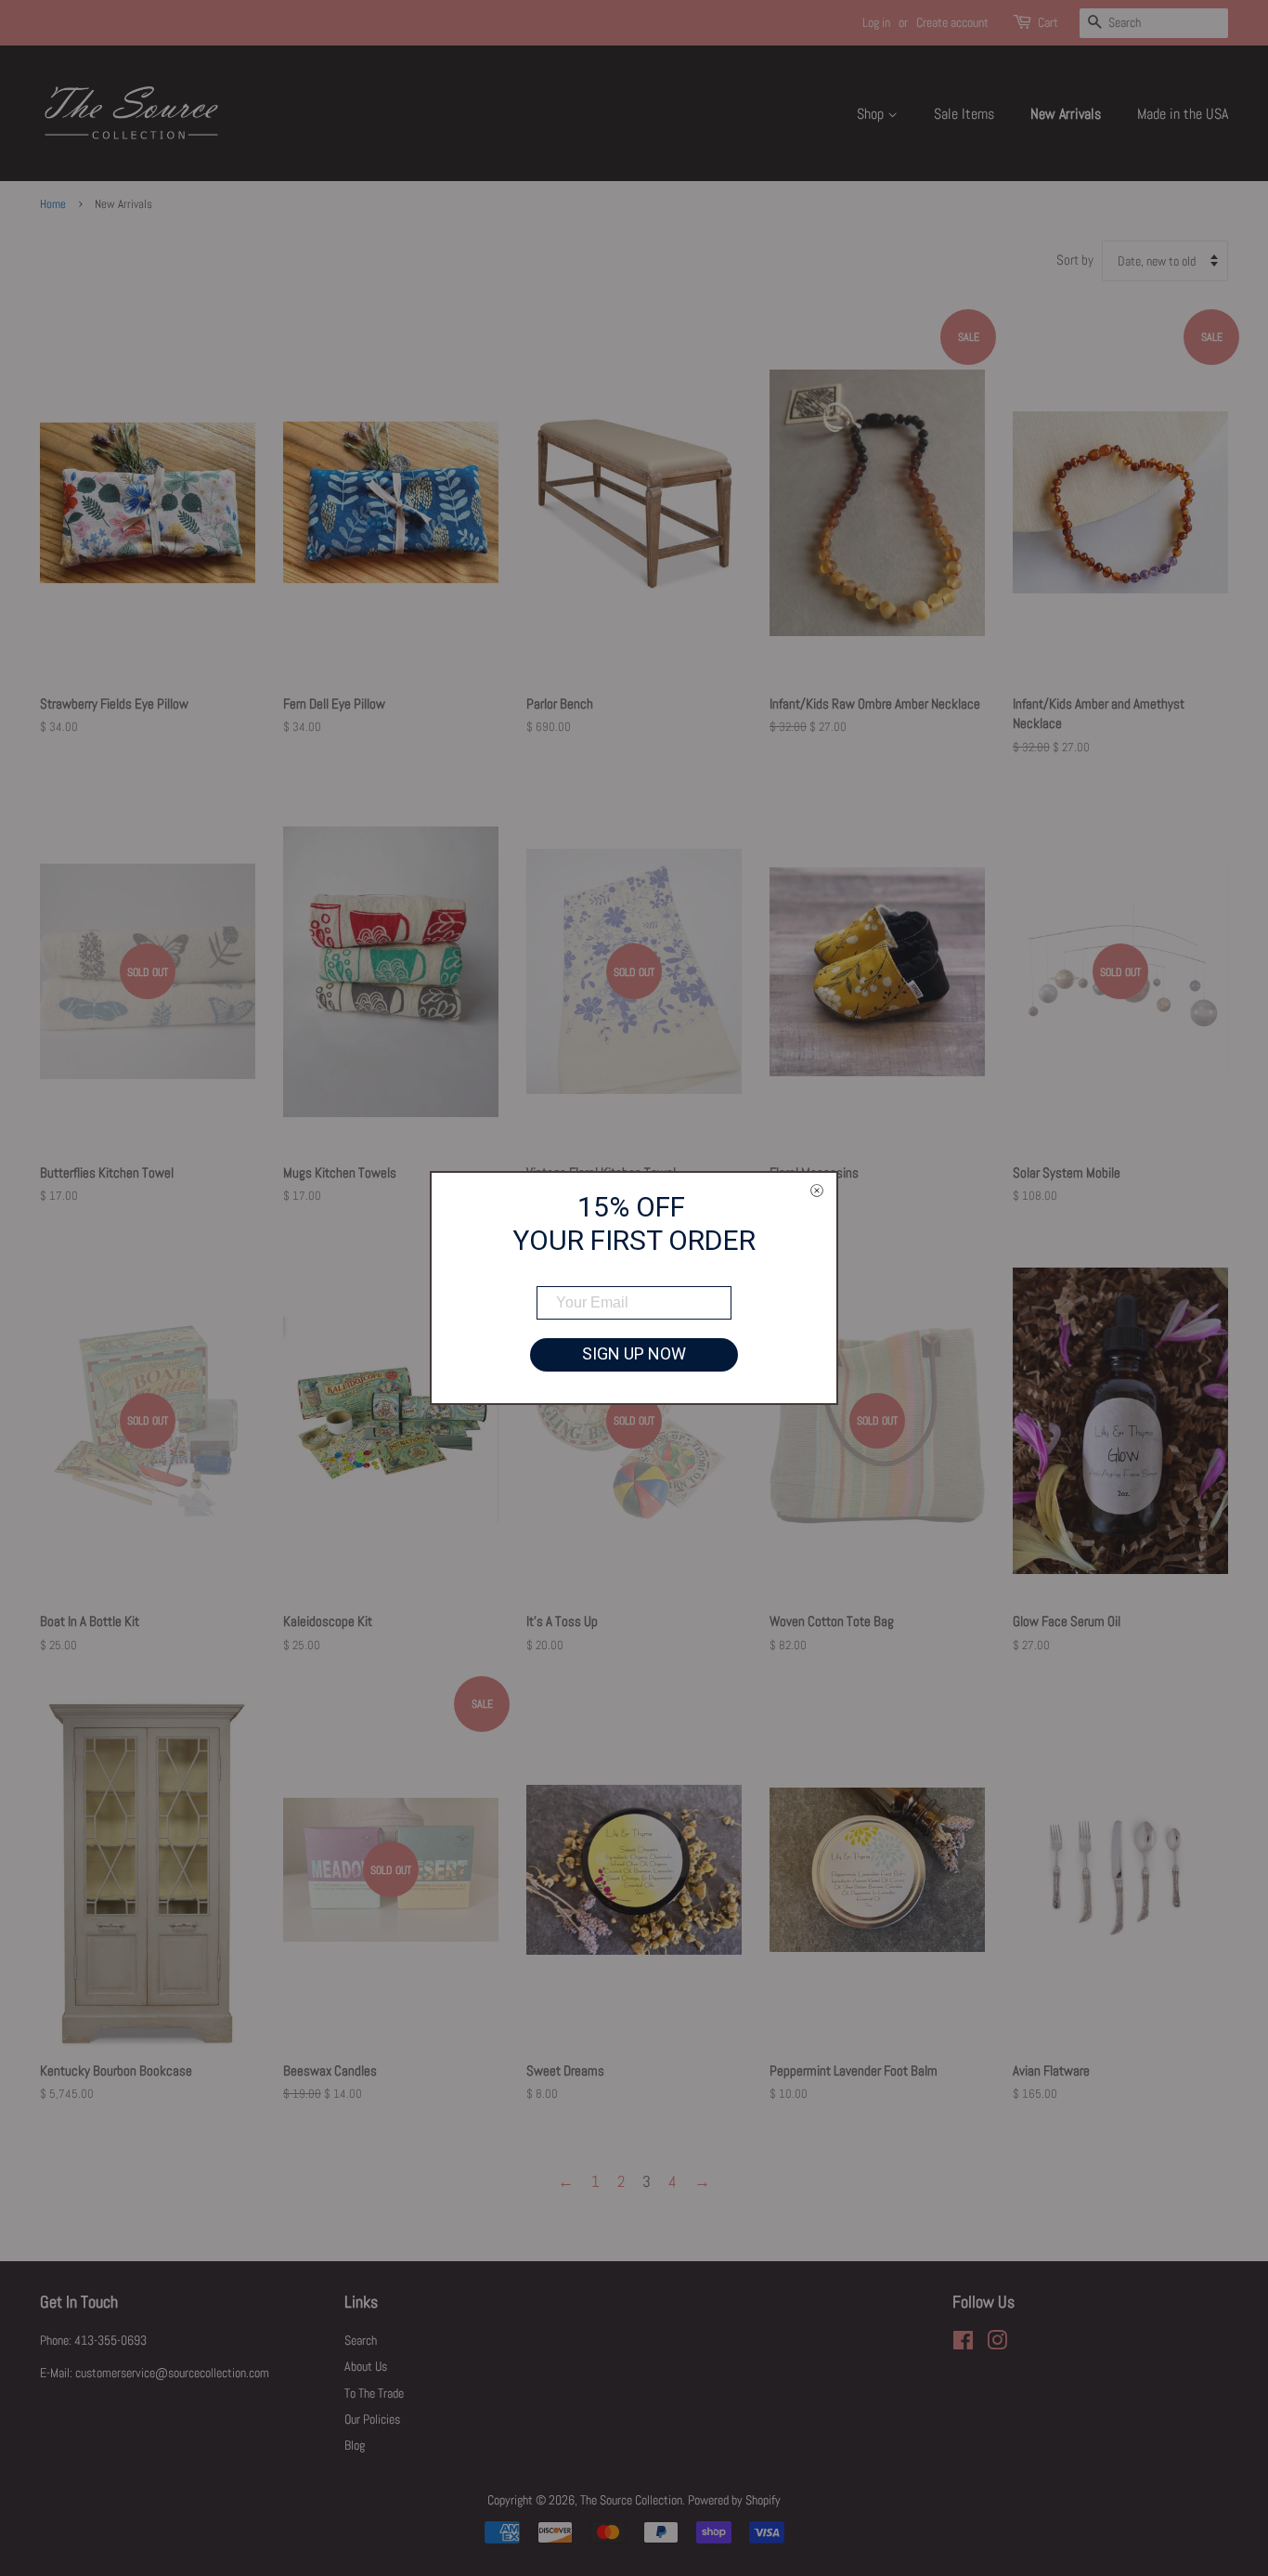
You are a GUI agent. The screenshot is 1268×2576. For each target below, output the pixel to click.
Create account (952, 22)
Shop (872, 114)
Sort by (1075, 260)
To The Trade (374, 2393)
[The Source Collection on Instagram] (997, 2344)
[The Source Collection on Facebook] (963, 2344)
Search (361, 2340)
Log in (876, 22)
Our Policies (372, 2419)
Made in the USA (1183, 114)
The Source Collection (631, 2500)
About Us (366, 2366)
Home (53, 204)
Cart (1048, 22)
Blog (355, 2445)
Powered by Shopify (734, 2500)
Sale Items (964, 114)
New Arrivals (1066, 114)
